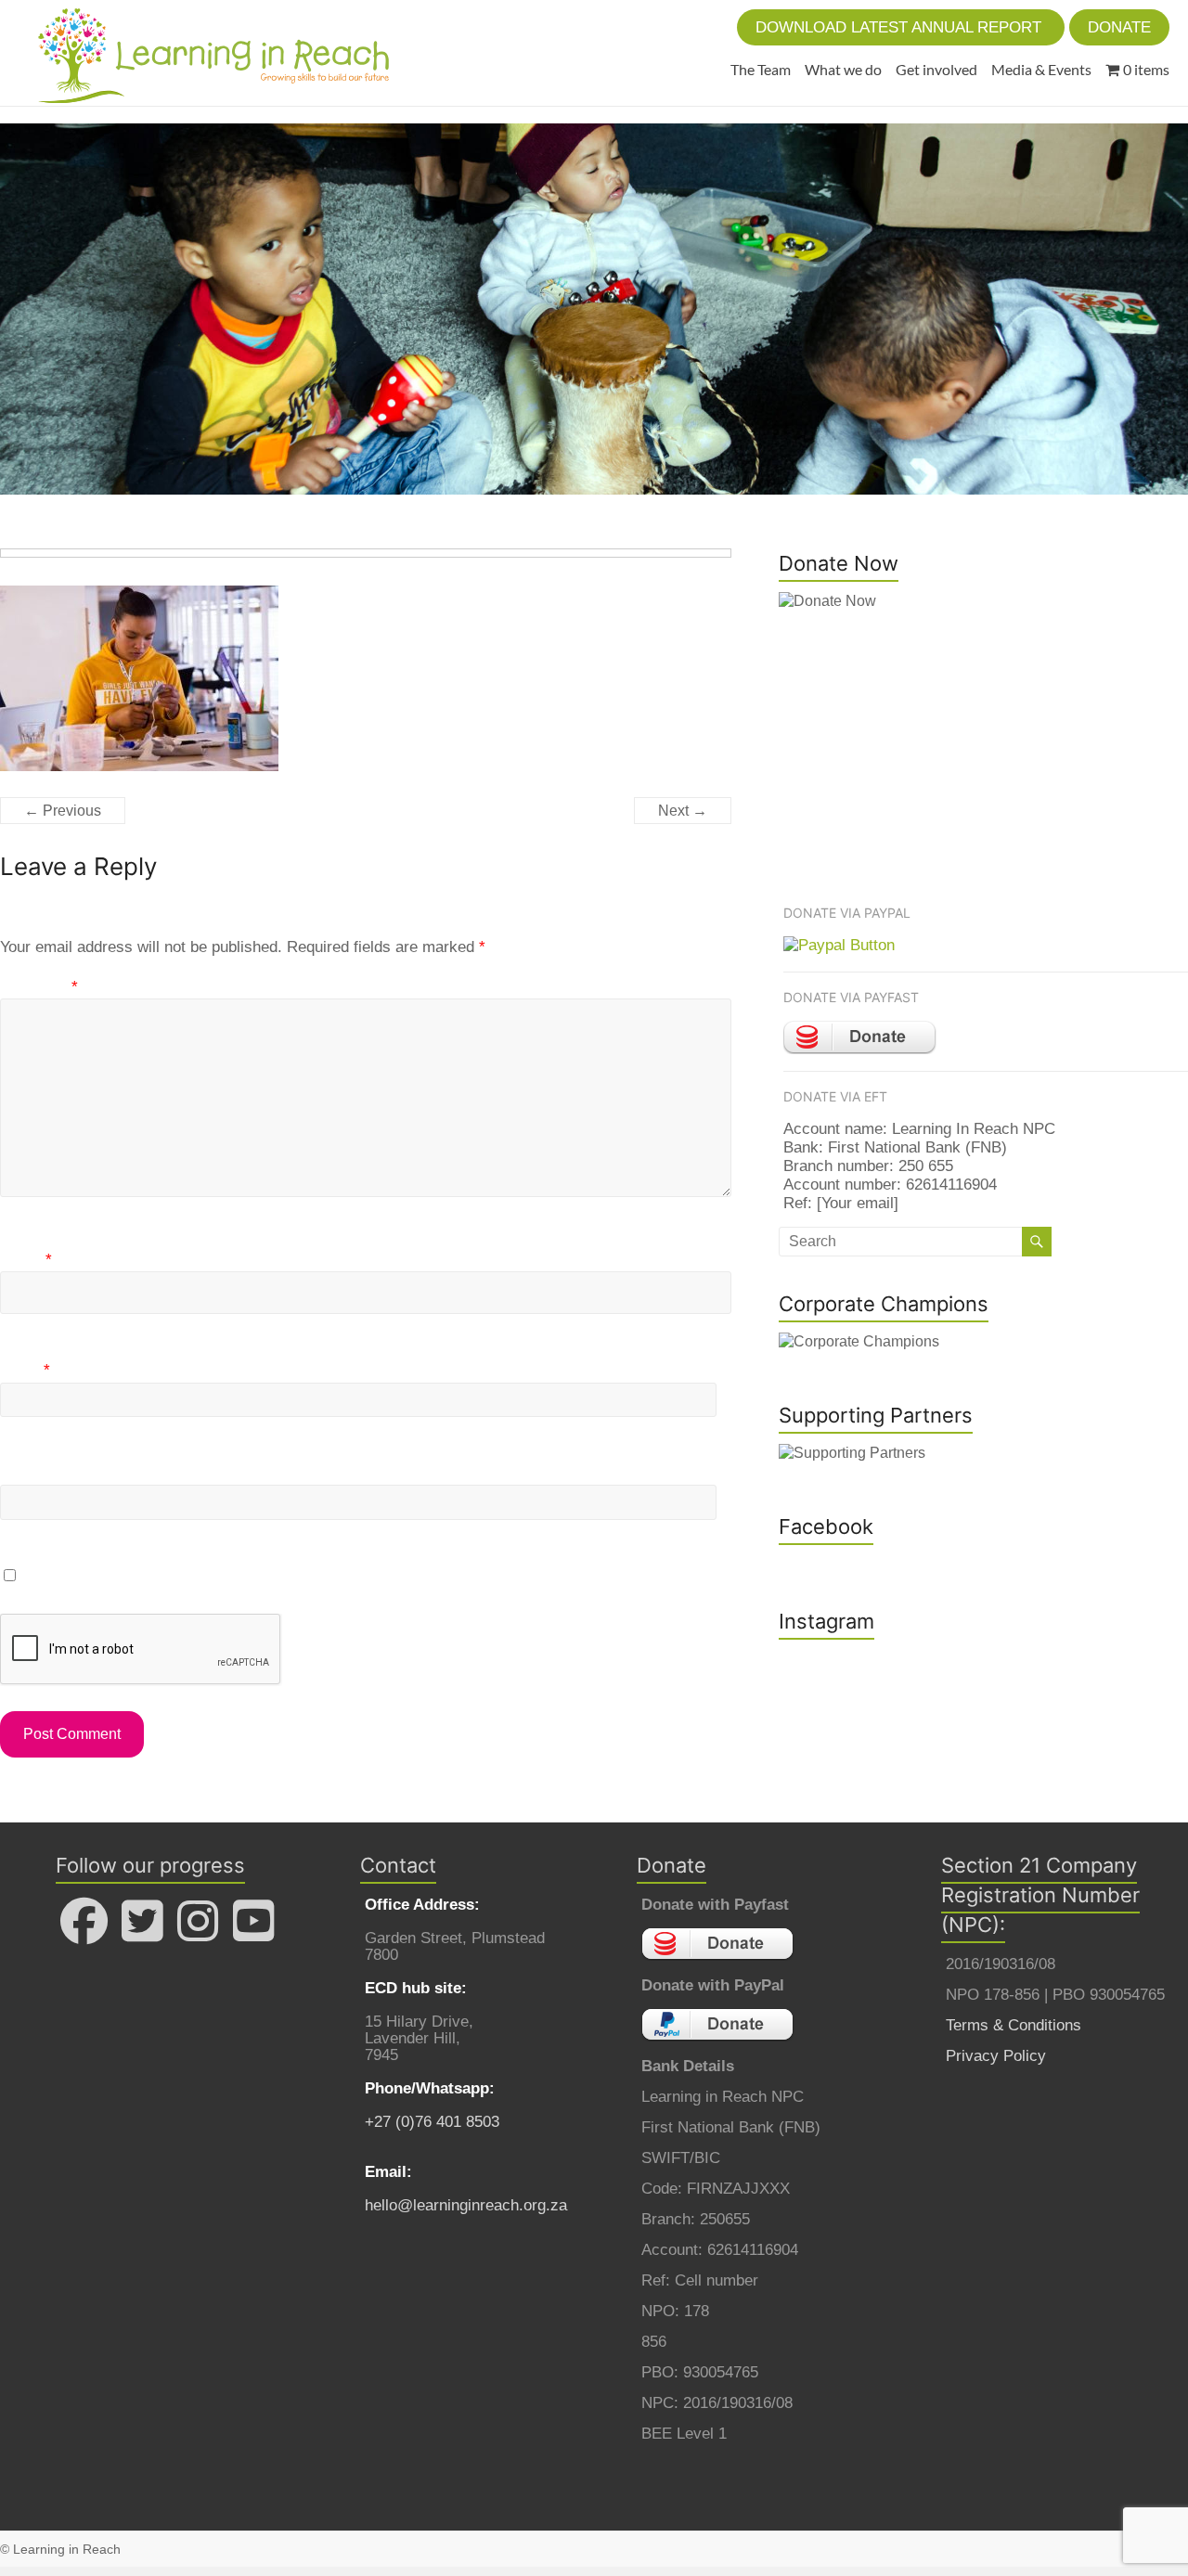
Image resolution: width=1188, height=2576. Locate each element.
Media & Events (1041, 69)
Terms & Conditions (1014, 2025)
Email (25, 1370)
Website (28, 1473)
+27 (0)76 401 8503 (432, 2122)
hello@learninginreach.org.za (466, 2205)
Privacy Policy (996, 2056)
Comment (39, 987)
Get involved (936, 69)
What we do (843, 69)
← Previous (63, 811)
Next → (683, 811)
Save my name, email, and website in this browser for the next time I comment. (300, 1576)
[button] (901, 27)
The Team (761, 69)
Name (26, 1260)
